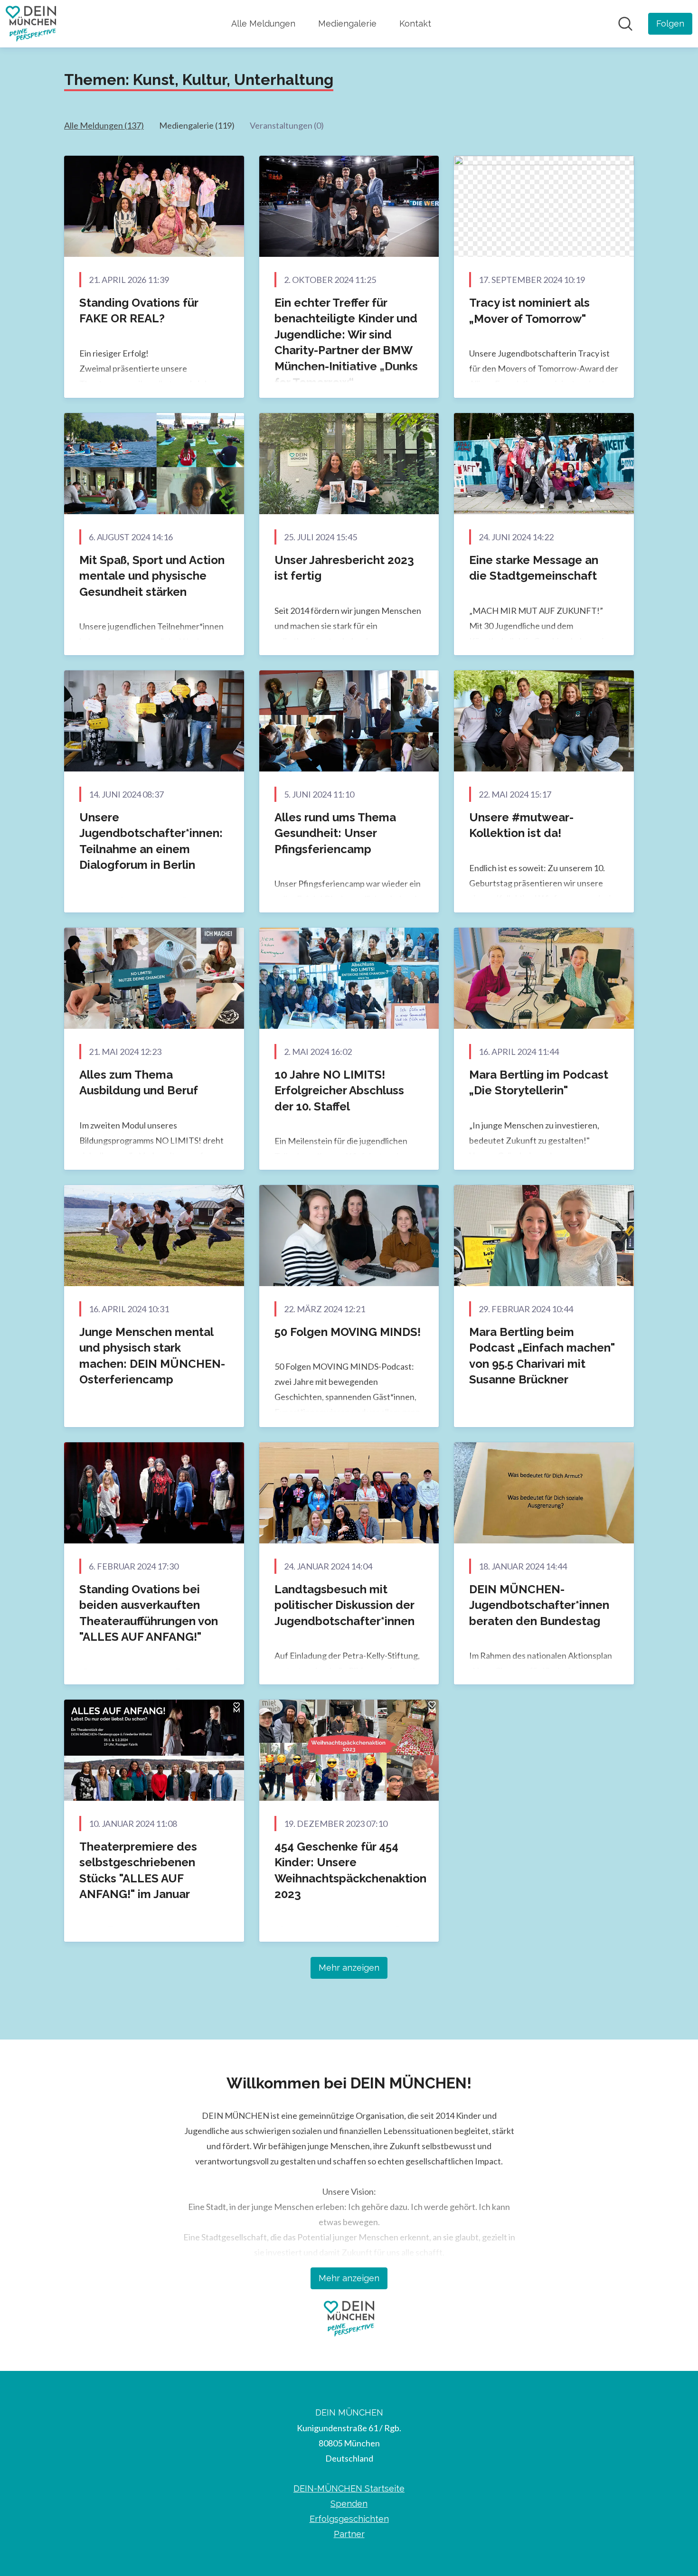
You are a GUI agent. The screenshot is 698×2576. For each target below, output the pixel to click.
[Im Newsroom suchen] (625, 24)
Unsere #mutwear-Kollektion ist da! (521, 825)
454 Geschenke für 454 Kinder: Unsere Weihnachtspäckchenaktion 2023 (350, 1871)
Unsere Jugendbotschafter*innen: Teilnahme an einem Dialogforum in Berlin (151, 841)
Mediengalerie (347, 24)
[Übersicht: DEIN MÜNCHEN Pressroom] (31, 24)
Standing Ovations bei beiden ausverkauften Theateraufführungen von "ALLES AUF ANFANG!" (149, 1613)
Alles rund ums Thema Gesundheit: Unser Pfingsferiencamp (335, 833)
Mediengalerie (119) (197, 125)
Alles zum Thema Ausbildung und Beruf (139, 1083)
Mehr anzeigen (349, 1968)
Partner (349, 2534)
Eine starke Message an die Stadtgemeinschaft (534, 568)
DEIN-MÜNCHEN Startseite (349, 2488)
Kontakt (415, 24)
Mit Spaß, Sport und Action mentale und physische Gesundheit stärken (152, 576)
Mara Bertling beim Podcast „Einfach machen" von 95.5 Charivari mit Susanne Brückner (542, 1356)
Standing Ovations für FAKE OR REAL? (139, 311)
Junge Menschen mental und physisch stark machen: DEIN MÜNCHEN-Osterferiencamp (152, 1356)
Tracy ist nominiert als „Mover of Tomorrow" (529, 311)
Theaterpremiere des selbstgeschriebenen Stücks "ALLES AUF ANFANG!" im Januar (138, 1871)
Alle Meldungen (263, 24)
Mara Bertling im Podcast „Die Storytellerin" (539, 1083)
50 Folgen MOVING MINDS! (348, 1332)
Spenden (349, 2504)
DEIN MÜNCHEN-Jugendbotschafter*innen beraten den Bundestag (539, 1605)
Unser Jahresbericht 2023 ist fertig (344, 568)
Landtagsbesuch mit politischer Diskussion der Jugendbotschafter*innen (344, 1605)
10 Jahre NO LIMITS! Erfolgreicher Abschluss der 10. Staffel (339, 1091)
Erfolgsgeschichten (349, 2519)
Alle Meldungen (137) (104, 125)
